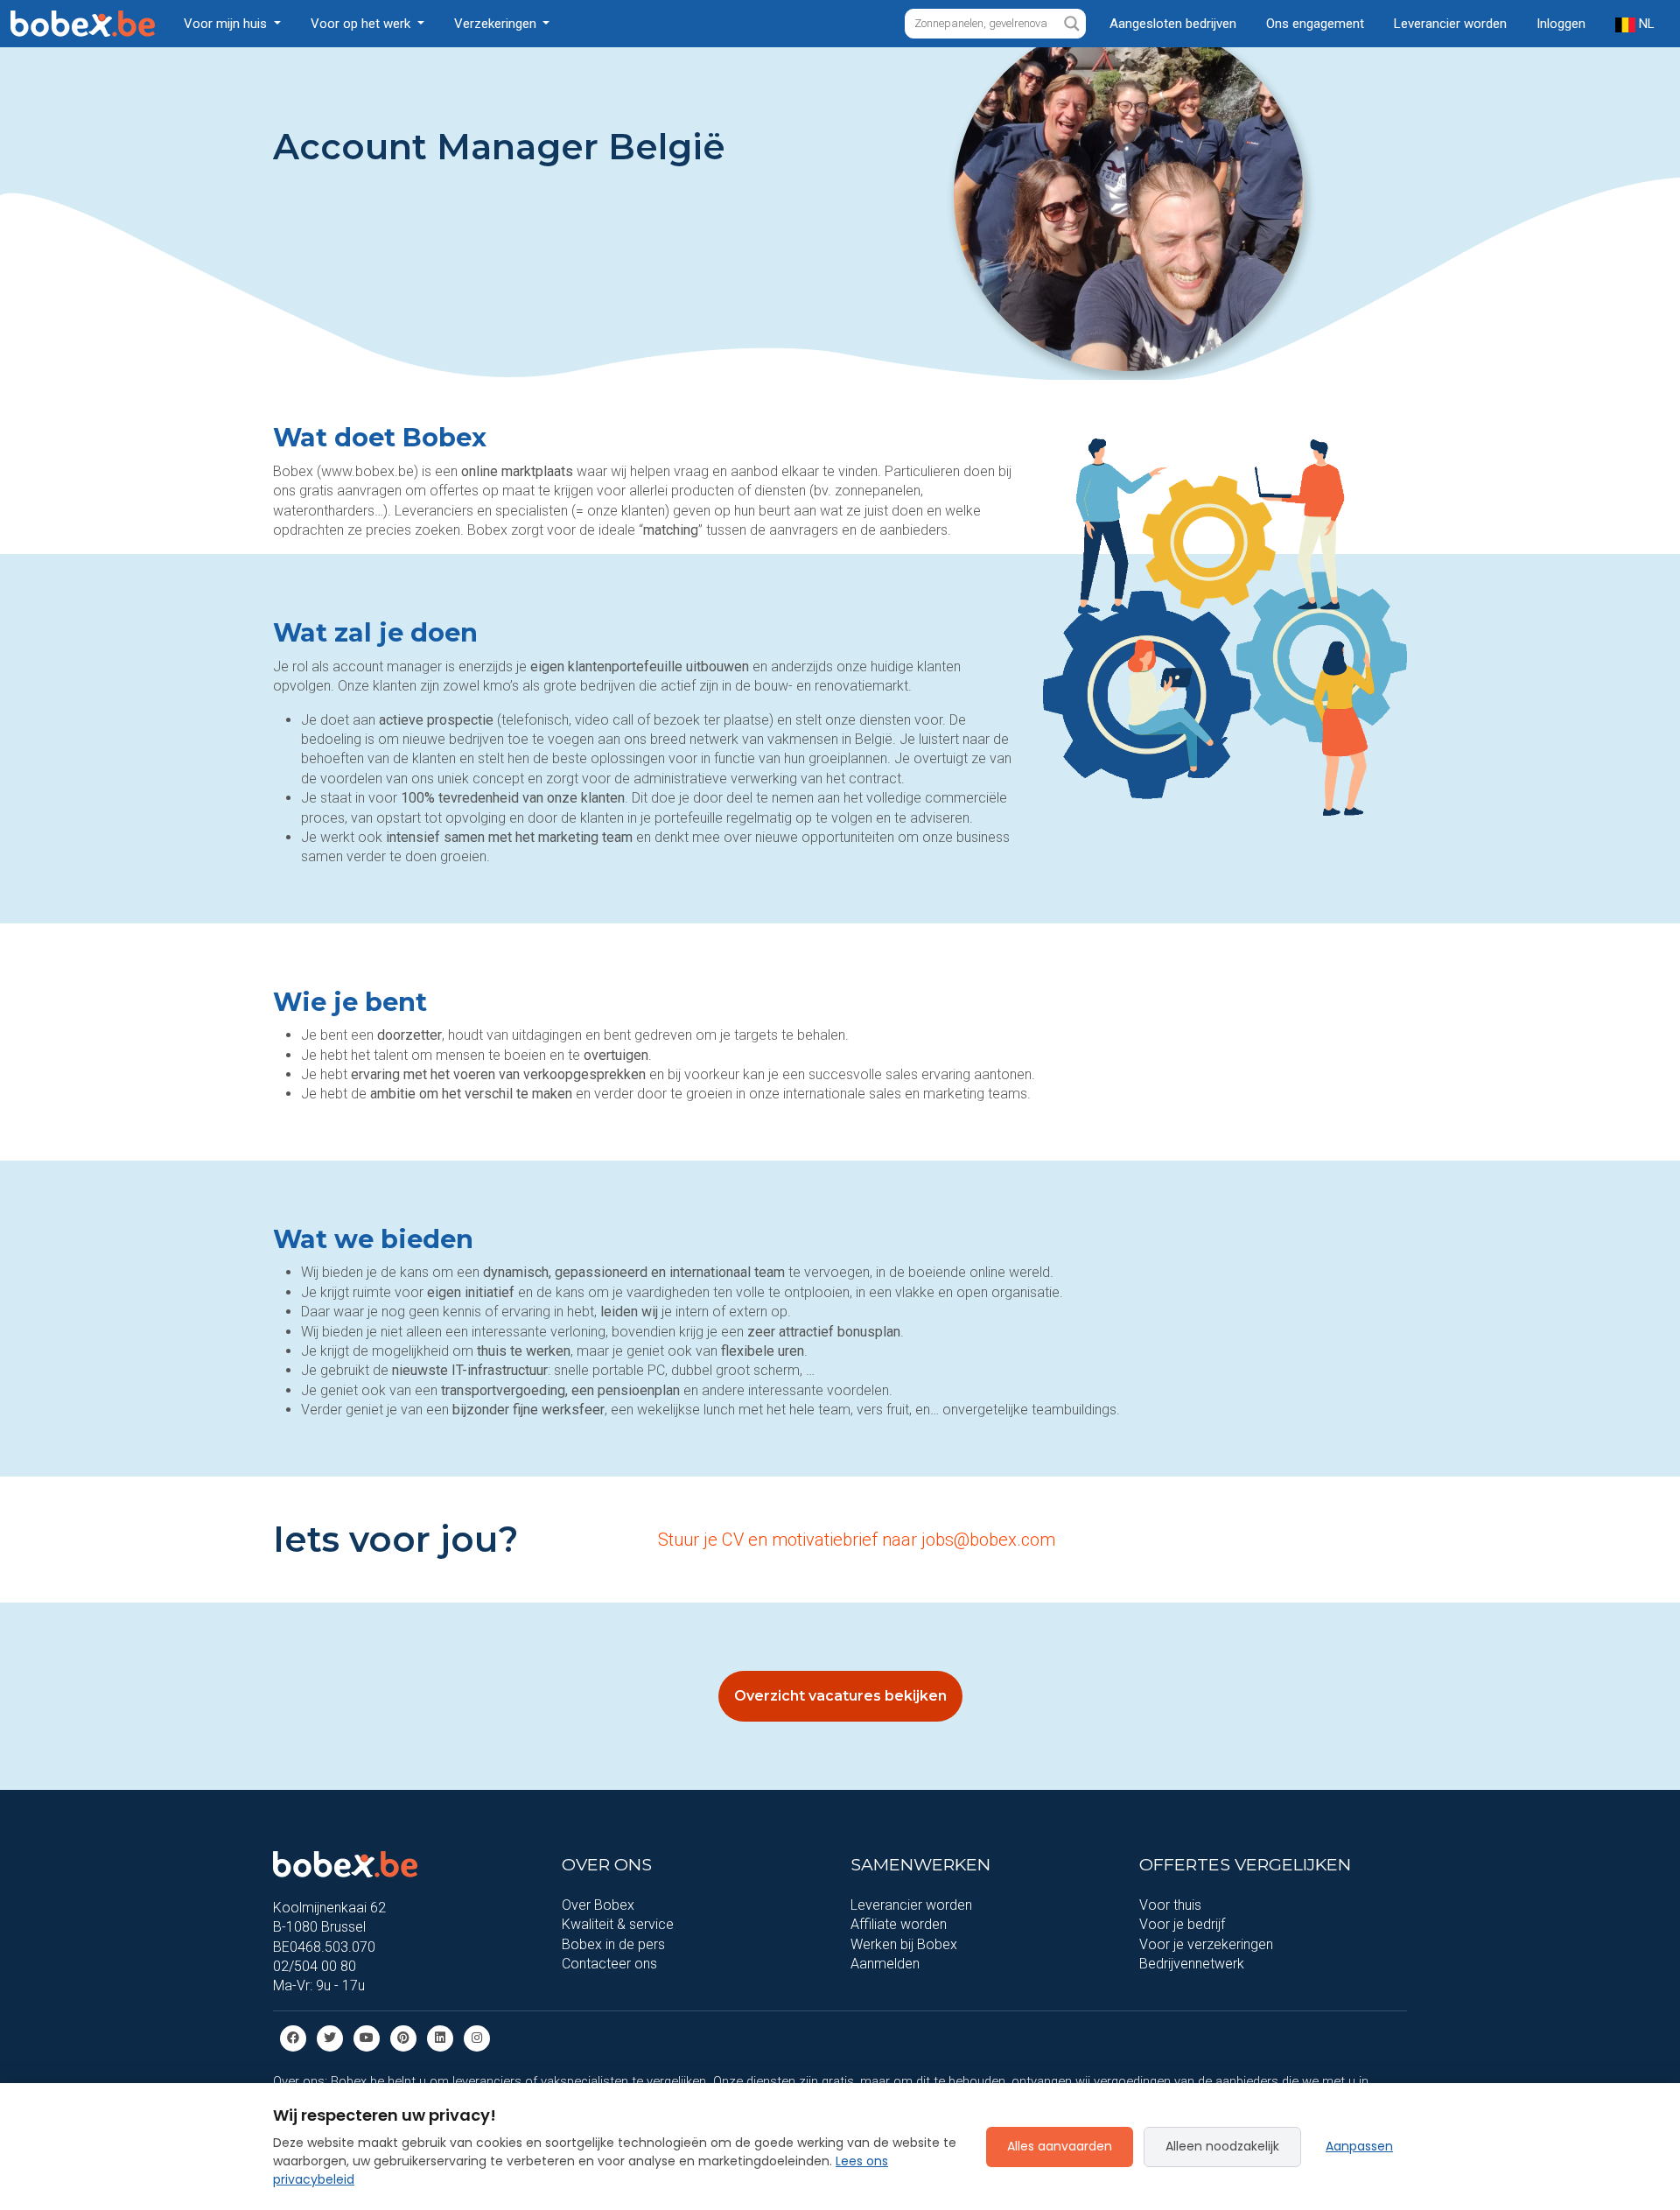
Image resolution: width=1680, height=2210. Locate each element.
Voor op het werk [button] (362, 24)
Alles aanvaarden (1060, 2146)
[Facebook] (293, 2037)
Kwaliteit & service (618, 1924)
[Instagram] (477, 2037)
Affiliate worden (899, 1924)
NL (1645, 24)
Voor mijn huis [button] (227, 24)
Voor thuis (1170, 1905)
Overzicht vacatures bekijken (840, 1696)
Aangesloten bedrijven (1173, 24)
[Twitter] (330, 2037)
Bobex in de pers (613, 1944)
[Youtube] (367, 2037)
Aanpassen (1359, 2146)
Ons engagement (1315, 24)
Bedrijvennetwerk (1192, 1964)
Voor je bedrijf (1182, 1924)
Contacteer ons (609, 1964)
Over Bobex (598, 1905)
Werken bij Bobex (904, 1944)
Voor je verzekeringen (1206, 1944)
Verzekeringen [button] (497, 24)
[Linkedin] (440, 2037)
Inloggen (1561, 24)
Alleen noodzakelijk (1222, 2146)
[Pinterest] (403, 2037)
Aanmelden (885, 1964)
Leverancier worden (1450, 24)
